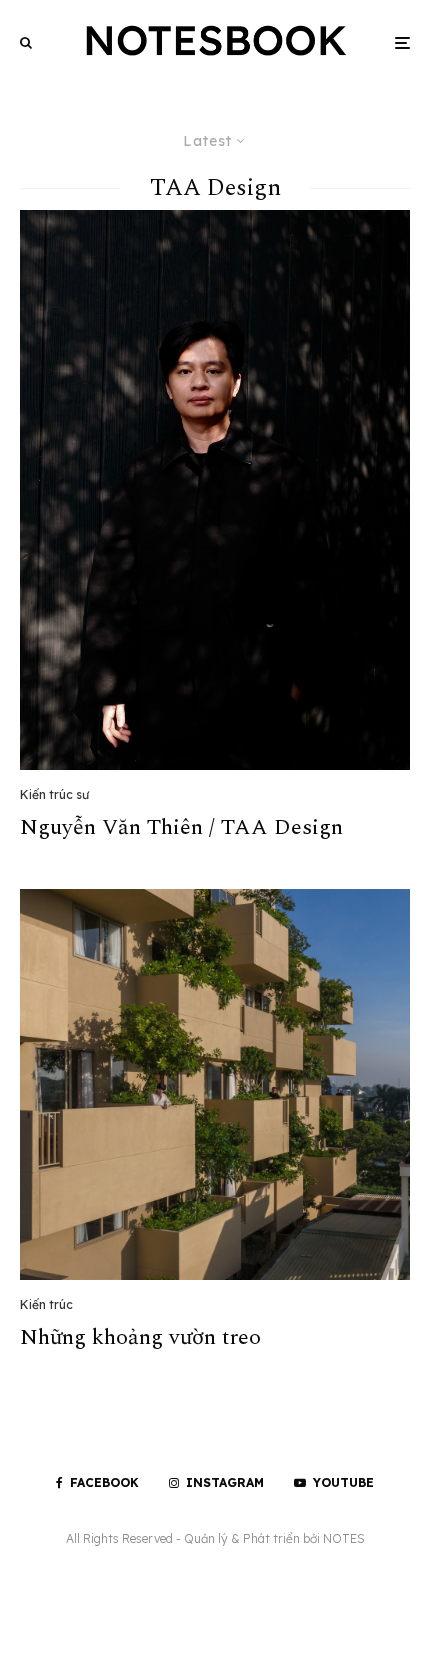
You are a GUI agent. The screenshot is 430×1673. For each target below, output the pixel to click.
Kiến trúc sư (54, 794)
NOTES (344, 1538)
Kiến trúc (46, 1304)
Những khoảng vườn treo (140, 1338)
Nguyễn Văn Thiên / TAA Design (181, 828)
